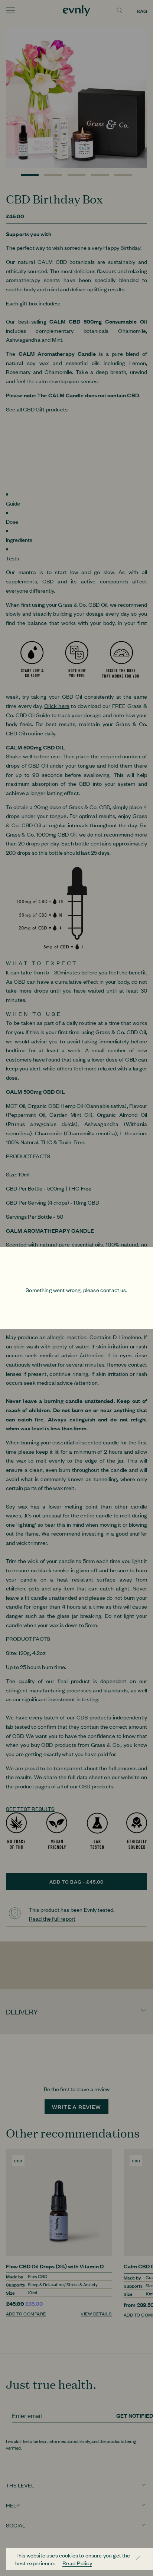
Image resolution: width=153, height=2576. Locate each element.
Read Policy (77, 2563)
